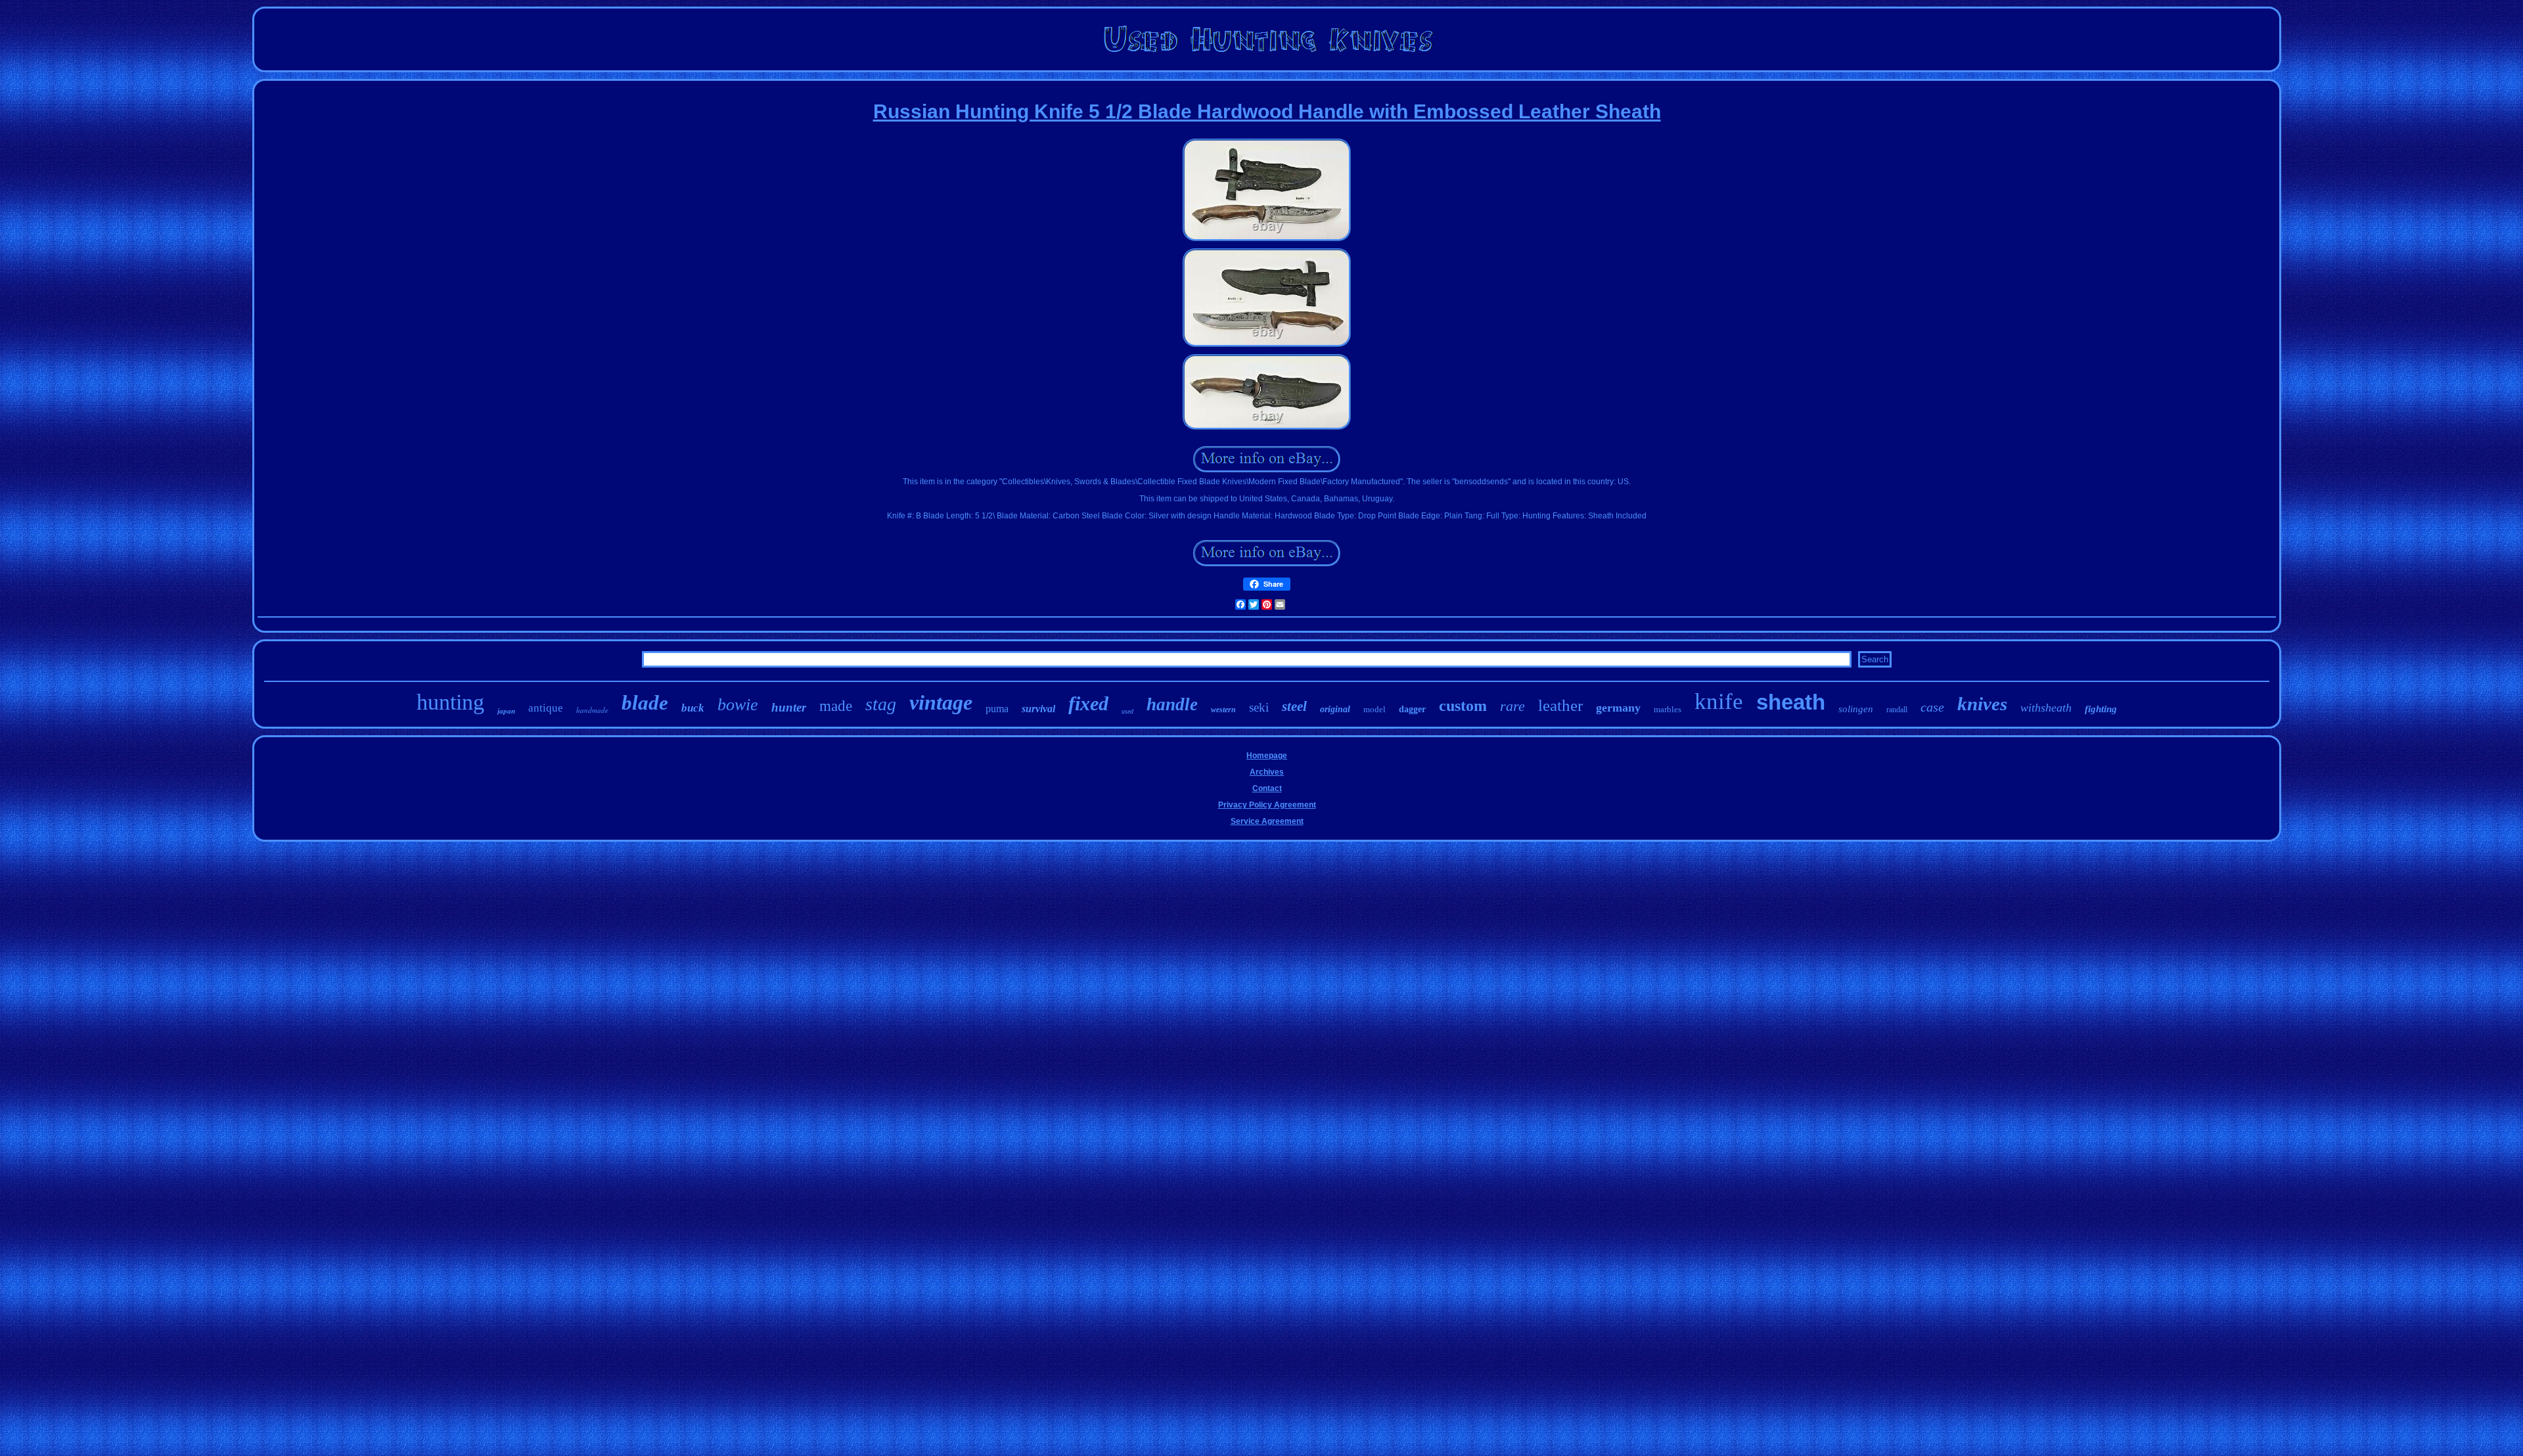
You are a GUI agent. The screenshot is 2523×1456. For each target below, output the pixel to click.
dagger (1412, 709)
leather (1560, 705)
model (1375, 709)
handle (1172, 704)
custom (1463, 706)
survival (1038, 709)
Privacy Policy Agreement (1267, 805)
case (1932, 707)
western (1223, 710)
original (1335, 709)
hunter (789, 707)
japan (506, 711)
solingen (1856, 709)
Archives (1267, 772)
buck (693, 708)
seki (1259, 707)
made (836, 706)
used (1127, 711)
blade (645, 703)
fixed (1088, 703)
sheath (1791, 702)
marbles (1668, 709)
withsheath (2046, 708)
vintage (941, 702)
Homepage (1267, 756)
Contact (1267, 788)
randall (1897, 710)
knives (1982, 704)
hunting (450, 702)
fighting (2101, 709)
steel (1294, 706)
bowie (738, 705)
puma (997, 709)
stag (881, 704)
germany (1618, 708)
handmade (592, 710)
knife (1719, 701)
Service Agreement (1267, 821)
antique (546, 708)
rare (1512, 706)
